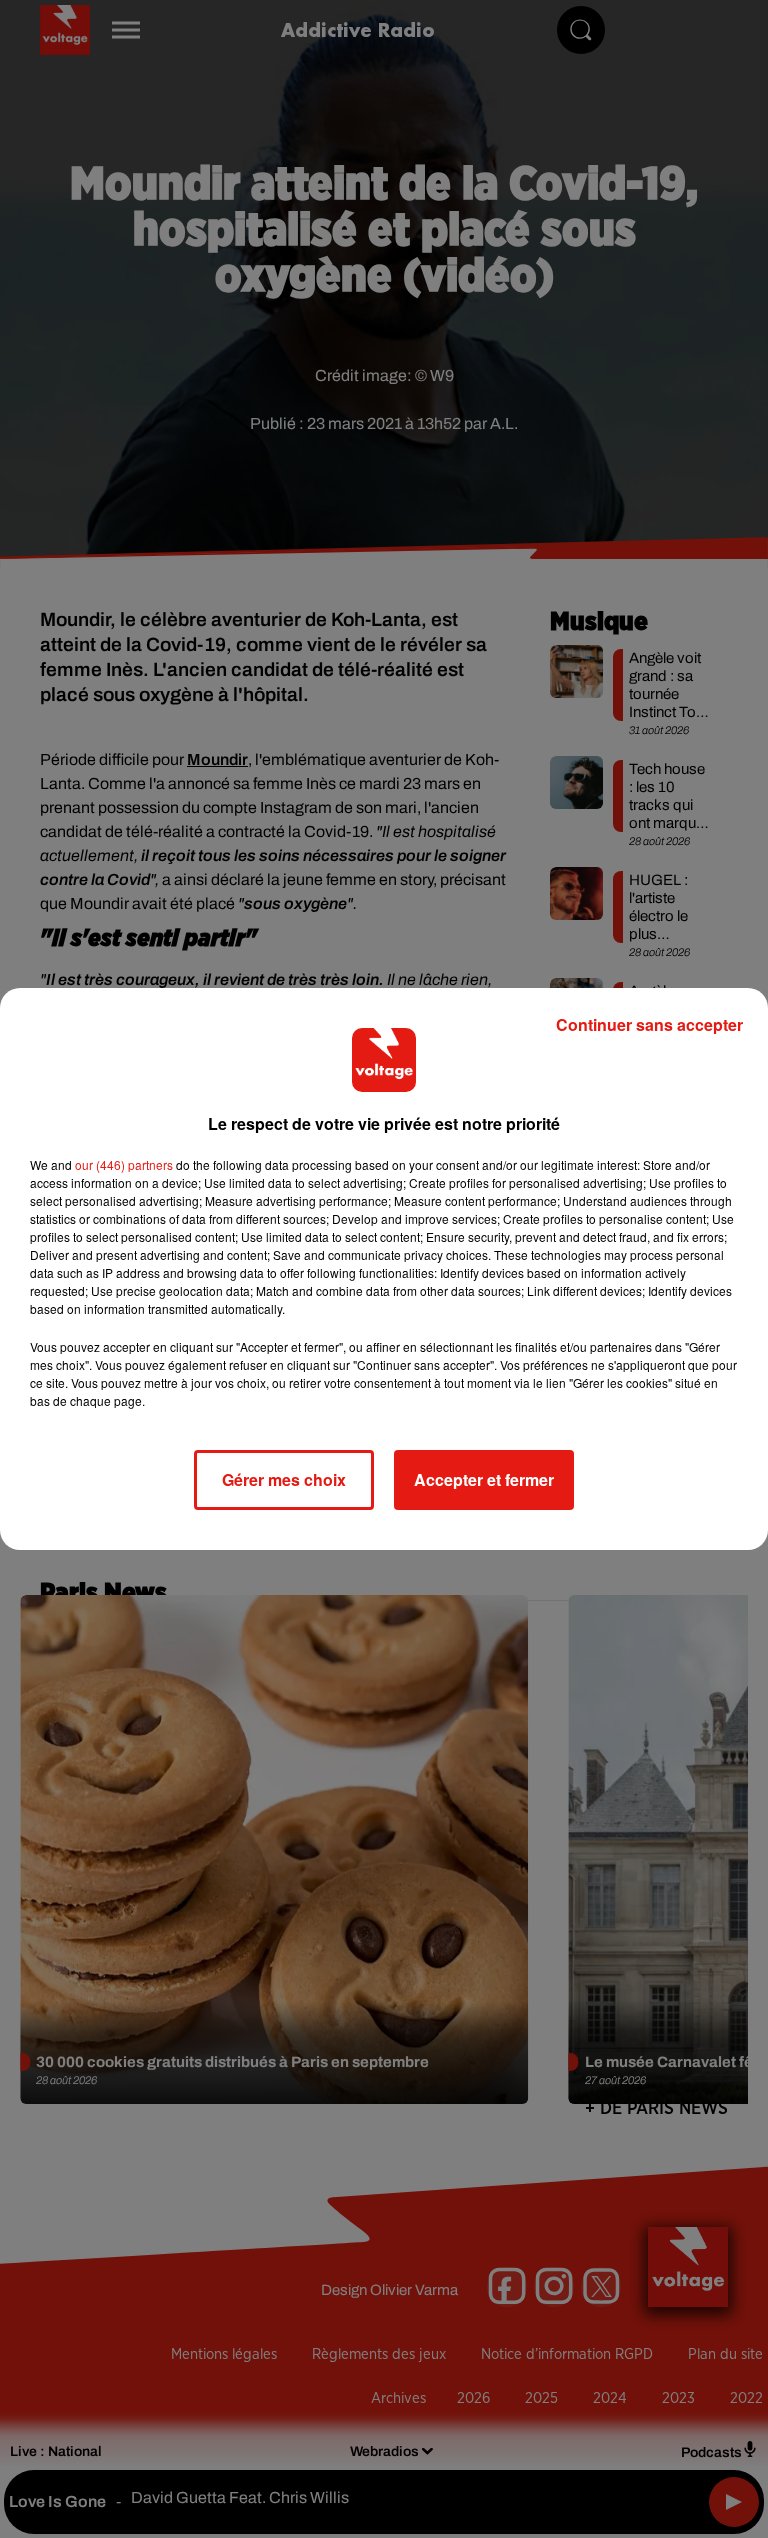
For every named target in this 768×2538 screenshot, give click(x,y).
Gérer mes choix (284, 1479)
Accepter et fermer (484, 1479)
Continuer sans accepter (649, 1024)
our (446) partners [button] (124, 1164)
